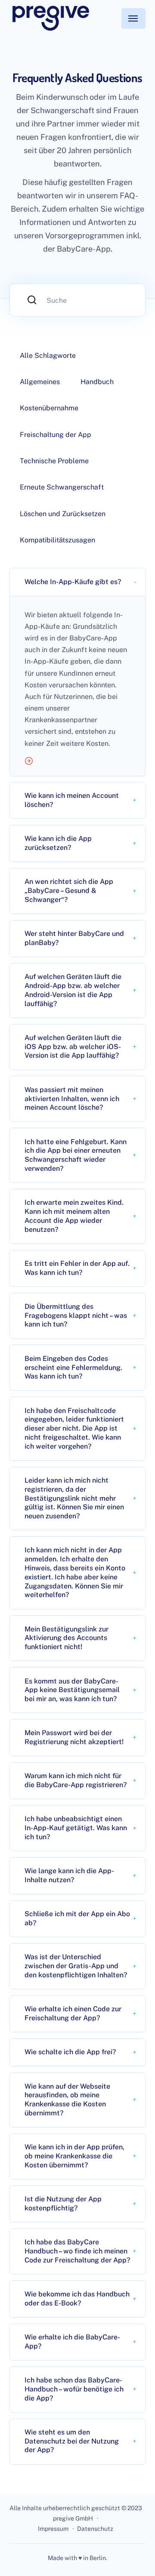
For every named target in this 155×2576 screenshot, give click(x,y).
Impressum (53, 2529)
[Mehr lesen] (77, 762)
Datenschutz (95, 2529)
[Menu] (133, 18)
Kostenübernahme (49, 408)
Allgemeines (40, 382)
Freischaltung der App (56, 435)
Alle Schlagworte (48, 355)
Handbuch (97, 382)
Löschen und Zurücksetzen (63, 514)
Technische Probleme (54, 461)
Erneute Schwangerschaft (62, 487)
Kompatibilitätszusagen (57, 540)
